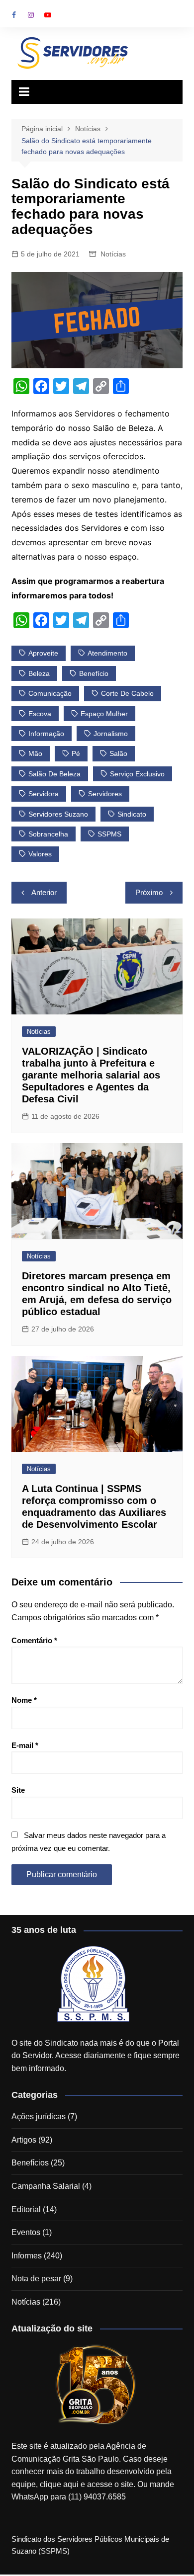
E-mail (25, 1745)
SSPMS (109, 834)
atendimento (107, 653)
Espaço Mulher (104, 714)
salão (118, 753)
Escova (40, 714)
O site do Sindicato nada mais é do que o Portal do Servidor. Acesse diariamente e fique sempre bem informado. (96, 2056)
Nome (24, 1700)
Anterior (44, 892)
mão (35, 753)
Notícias (113, 254)
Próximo (149, 892)
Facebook (14, 15)
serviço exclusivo (137, 774)
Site (18, 1790)
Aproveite (43, 653)
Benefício (94, 673)
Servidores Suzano (58, 814)
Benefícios (30, 2163)
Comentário (34, 1640)
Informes (27, 2256)
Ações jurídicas (39, 2117)
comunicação (50, 693)
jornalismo (111, 734)
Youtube (48, 15)
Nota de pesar (36, 2279)
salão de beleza (54, 774)
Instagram (31, 15)
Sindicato (132, 814)
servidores (105, 794)
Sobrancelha (48, 834)
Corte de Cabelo (127, 693)
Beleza (39, 673)
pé (76, 753)
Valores (40, 854)
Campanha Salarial (46, 2186)
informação (46, 734)
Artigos (24, 2140)
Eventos (26, 2232)
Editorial (26, 2209)
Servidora (44, 794)
